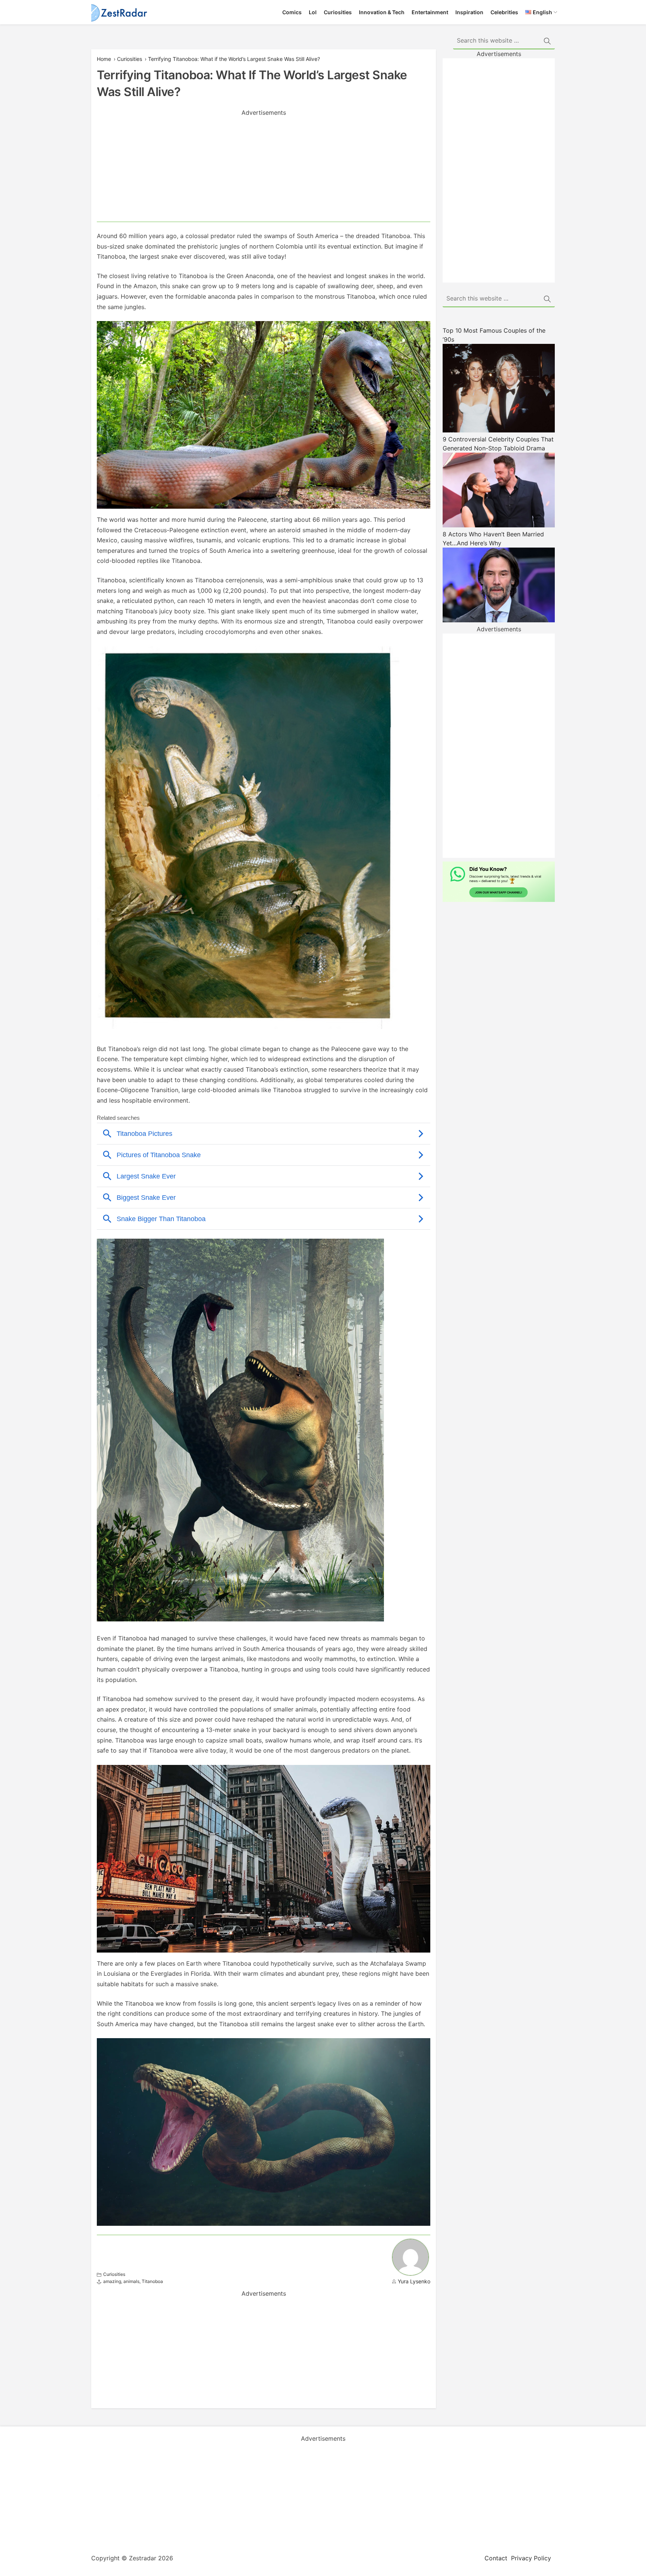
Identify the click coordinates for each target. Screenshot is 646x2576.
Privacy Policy (531, 2558)
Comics (292, 12)
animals (131, 2281)
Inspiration (469, 12)
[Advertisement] (264, 169)
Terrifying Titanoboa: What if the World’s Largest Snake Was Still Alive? (234, 59)
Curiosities (338, 12)
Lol (313, 12)
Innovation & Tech (382, 12)
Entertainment (430, 12)
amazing (112, 2281)
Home (104, 59)
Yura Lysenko (414, 2281)
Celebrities (504, 12)
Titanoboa (152, 2281)
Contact (496, 2558)
